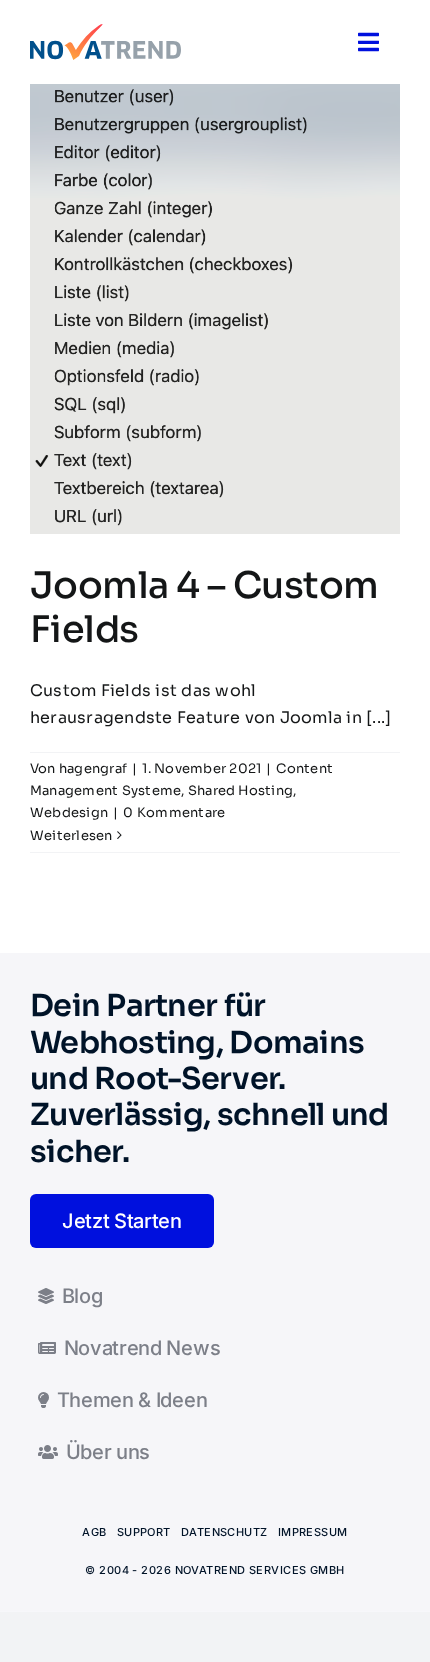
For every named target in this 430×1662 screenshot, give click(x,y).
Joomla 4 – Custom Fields (204, 607)
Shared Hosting (240, 790)
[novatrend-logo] (105, 31)
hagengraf (93, 768)
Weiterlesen (71, 835)
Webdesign (69, 812)
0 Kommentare (174, 812)
